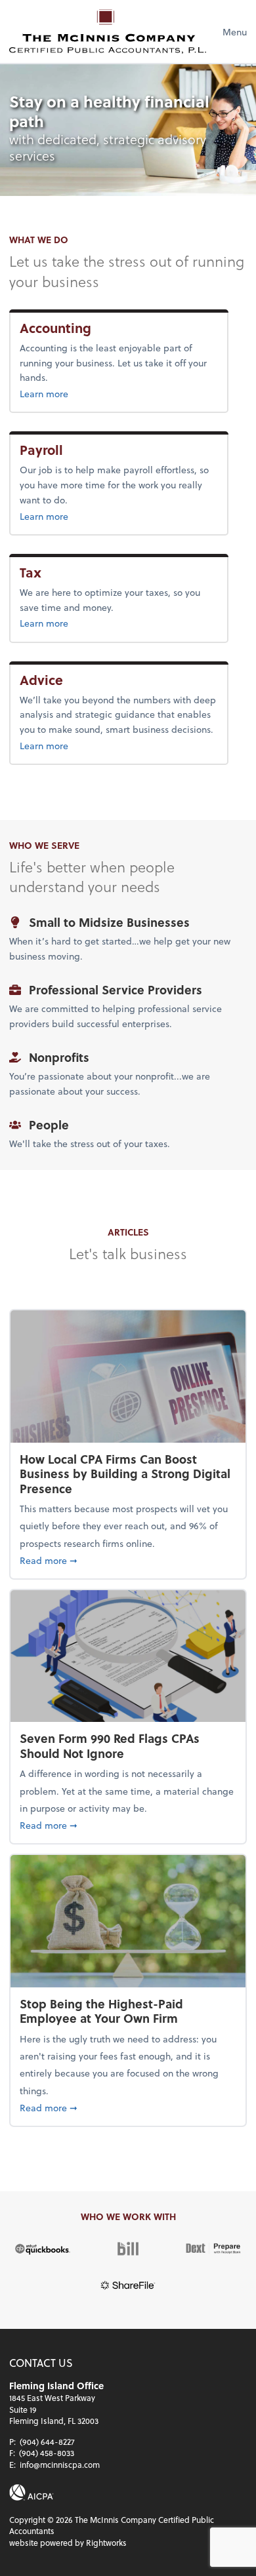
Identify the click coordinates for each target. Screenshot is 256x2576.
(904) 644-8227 (47, 2442)
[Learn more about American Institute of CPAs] (32, 2492)
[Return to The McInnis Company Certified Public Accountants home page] (108, 31)
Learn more (82, 393)
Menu (235, 32)
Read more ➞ (128, 1560)
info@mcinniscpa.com (60, 2465)
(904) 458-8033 (47, 2453)
